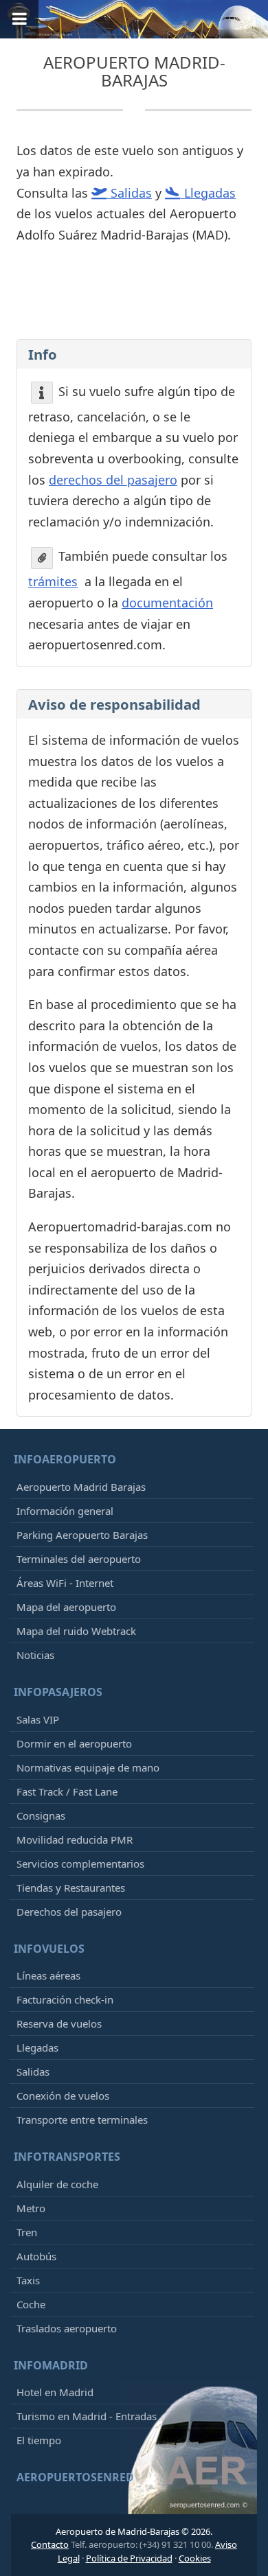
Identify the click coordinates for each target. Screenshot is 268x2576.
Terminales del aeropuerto (79, 1559)
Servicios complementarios (80, 1864)
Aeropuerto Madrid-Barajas (134, 71)
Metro (31, 2208)
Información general (65, 1511)
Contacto (50, 2544)
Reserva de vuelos (59, 2023)
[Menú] (19, 19)
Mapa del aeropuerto (66, 1607)
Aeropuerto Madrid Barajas (81, 1487)
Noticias (35, 1655)
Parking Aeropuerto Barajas (82, 1535)
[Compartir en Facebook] (133, 314)
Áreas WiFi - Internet (65, 1583)
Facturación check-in (65, 1999)
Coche (31, 2304)
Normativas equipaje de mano (88, 1767)
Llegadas (37, 2047)
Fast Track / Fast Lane (67, 1791)
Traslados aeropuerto (67, 2328)
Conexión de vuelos (63, 2096)
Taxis (28, 2280)
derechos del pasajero (113, 480)
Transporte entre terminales (82, 2120)
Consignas (41, 1815)
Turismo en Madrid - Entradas (87, 2416)
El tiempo (39, 2440)
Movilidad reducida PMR (75, 1840)
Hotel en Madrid (55, 2392)
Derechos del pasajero (69, 1912)
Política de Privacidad (129, 2558)
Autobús (36, 2256)
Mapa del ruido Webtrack (76, 1631)
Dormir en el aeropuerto (74, 1743)
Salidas (33, 2072)
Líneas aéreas (48, 1975)
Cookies (195, 2558)
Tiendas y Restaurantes (71, 1888)
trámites (53, 581)
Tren (27, 2232)
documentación (167, 603)
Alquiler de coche (57, 2184)
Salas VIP (38, 1719)
